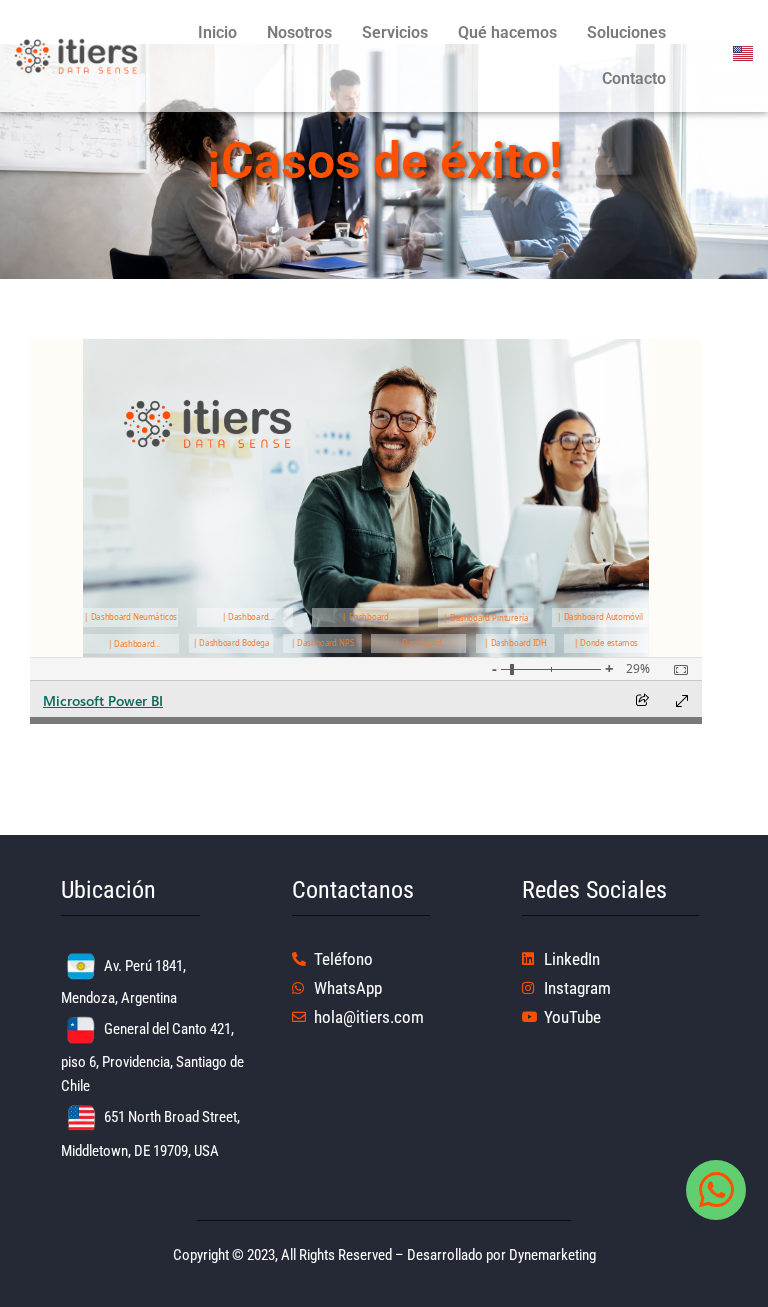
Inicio (217, 32)
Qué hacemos (507, 32)
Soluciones (626, 32)
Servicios (395, 32)
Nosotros (299, 32)
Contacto (634, 78)
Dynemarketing (552, 1255)
